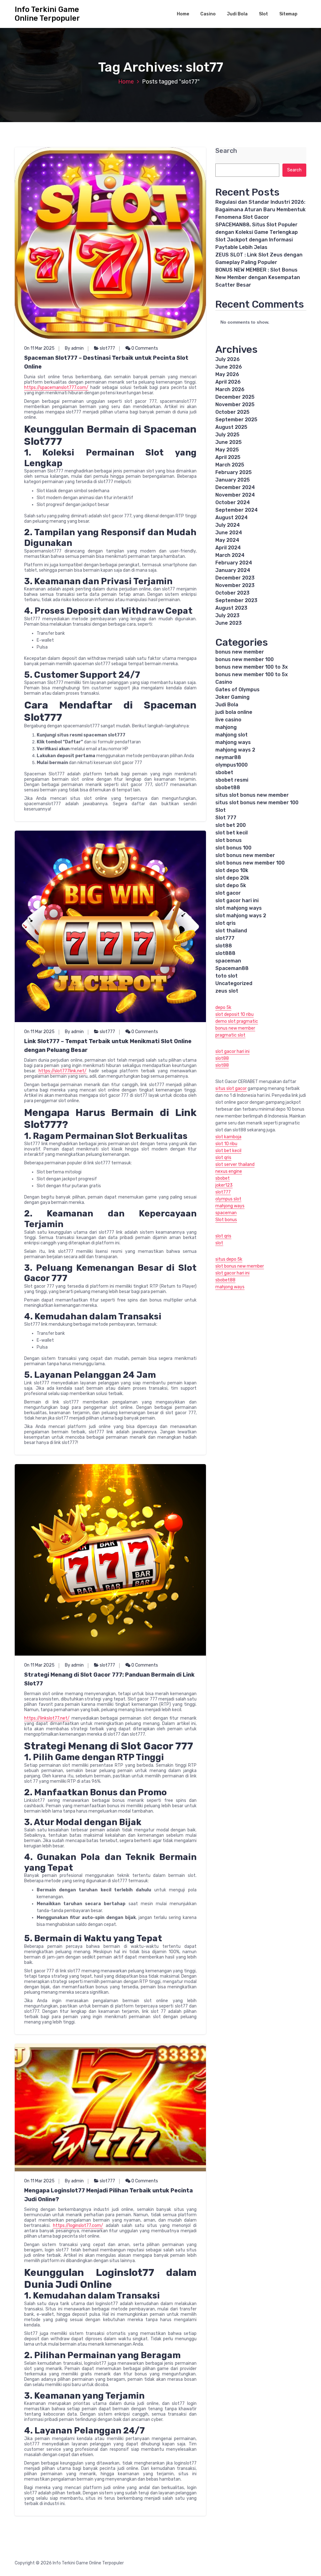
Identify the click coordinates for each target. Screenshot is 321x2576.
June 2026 (229, 367)
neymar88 (228, 757)
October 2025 (232, 412)
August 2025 (231, 427)
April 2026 (228, 382)
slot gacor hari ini (237, 900)
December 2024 (235, 487)
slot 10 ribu (226, 1144)
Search (226, 151)
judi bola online (234, 712)
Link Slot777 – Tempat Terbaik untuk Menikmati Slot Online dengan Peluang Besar (108, 1046)
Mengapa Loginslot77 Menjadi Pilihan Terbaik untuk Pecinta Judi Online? (108, 2195)
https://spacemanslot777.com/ (56, 388)
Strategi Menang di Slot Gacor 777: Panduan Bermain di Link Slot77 (109, 1679)
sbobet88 (228, 787)
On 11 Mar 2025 (39, 348)
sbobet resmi (232, 780)
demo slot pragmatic (237, 1021)
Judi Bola (237, 14)
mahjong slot (232, 735)
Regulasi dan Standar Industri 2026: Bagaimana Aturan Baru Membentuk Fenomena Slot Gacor (260, 210)
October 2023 (232, 593)
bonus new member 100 (245, 659)
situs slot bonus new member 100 (257, 803)
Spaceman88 (232, 968)
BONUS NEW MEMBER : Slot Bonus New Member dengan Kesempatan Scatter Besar (258, 277)
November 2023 (235, 585)
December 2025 (235, 397)
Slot (263, 14)
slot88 (224, 946)
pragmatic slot (230, 1035)
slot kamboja (228, 1137)
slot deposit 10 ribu (234, 1014)
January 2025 (233, 480)
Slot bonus (226, 1220)
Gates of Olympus (237, 690)
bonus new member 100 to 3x (252, 667)
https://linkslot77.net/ (47, 1718)
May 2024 (227, 540)
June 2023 (229, 623)
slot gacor (228, 893)
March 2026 (230, 389)
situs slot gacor (231, 1089)
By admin (74, 348)
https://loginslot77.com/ (78, 2226)
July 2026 (228, 359)
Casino (208, 14)
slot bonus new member (245, 855)
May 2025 (227, 450)
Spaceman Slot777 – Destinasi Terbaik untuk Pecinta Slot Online (106, 362)
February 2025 (234, 472)
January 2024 (233, 570)
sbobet (224, 772)
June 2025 (229, 442)
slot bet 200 (231, 825)
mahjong (226, 727)
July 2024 (228, 525)
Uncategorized (234, 983)
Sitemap (288, 14)
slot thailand (231, 931)
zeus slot (227, 991)
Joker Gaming (232, 697)
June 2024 (229, 533)
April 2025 (228, 457)
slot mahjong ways (239, 908)
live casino (228, 720)
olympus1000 (232, 765)
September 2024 (237, 510)
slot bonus (229, 840)
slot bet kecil (232, 833)
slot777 (107, 348)
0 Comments (144, 348)
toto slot (226, 976)
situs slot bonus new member (252, 795)
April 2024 (228, 548)
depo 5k (223, 1008)
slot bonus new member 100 (250, 863)
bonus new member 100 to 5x (252, 674)
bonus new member (240, 652)
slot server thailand (235, 1164)
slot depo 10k (232, 870)
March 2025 (230, 465)
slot (219, 1243)
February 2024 (234, 563)
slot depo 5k (231, 885)
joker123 (224, 1185)
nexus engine (229, 1171)
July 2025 (227, 435)
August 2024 (232, 517)
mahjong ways (233, 742)
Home (183, 14)
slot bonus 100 (233, 848)
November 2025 (235, 404)
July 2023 (227, 615)
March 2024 (230, 555)
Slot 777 (226, 818)
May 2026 (227, 374)
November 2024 (235, 495)
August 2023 (231, 608)
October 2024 (233, 502)
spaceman (228, 961)
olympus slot (228, 1199)
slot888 (225, 953)
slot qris (226, 923)
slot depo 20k (232, 878)
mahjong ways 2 (235, 750)
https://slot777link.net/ (63, 1071)
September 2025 (236, 420)
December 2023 (235, 578)
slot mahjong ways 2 (241, 916)
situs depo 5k (229, 1259)
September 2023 (236, 600)
